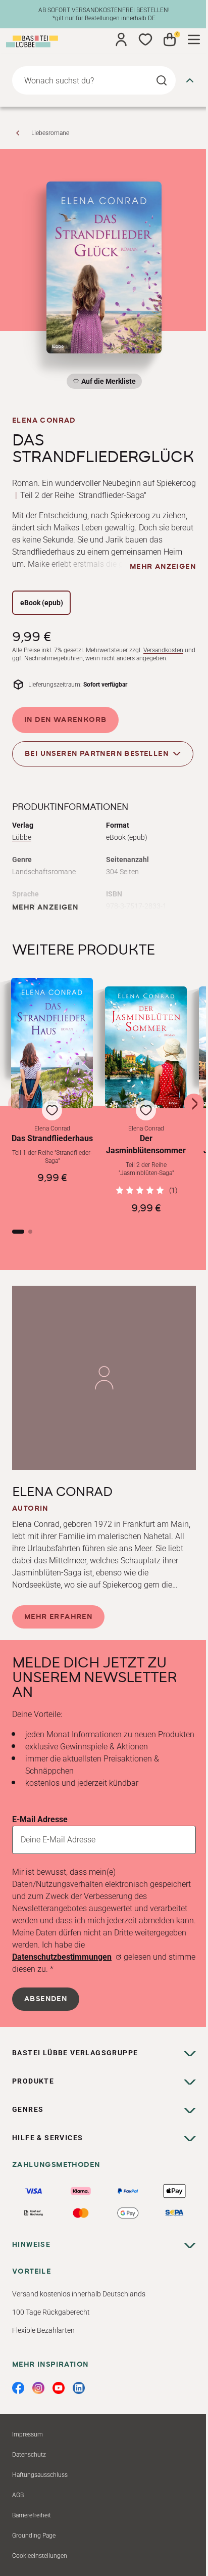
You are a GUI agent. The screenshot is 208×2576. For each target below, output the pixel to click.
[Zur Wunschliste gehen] (145, 39)
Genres (28, 2109)
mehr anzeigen (163, 567)
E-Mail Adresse (40, 1819)
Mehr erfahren (58, 1617)
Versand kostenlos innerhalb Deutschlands (79, 2294)
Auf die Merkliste (107, 383)
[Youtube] (59, 2388)
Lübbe (22, 837)
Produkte (33, 2081)
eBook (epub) (42, 603)
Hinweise (31, 2244)
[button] (52, 1096)
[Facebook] (18, 2388)
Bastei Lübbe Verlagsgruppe (75, 2053)
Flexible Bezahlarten (43, 2330)
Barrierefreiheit (32, 2515)
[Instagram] (38, 2388)
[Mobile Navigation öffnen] (194, 39)
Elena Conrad (44, 421)
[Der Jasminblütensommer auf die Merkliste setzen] (146, 1047)
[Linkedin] (79, 2388)
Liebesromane (50, 133)
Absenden (46, 1999)
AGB (18, 2495)
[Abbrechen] (190, 80)
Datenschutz (29, 2455)
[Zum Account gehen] (121, 39)
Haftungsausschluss (40, 2475)
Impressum (28, 2434)
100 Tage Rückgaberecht (51, 2312)
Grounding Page (34, 2536)
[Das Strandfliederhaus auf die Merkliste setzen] (52, 1043)
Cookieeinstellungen (40, 2556)
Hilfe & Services (47, 2138)
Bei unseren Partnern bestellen (97, 753)
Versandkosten (163, 650)
